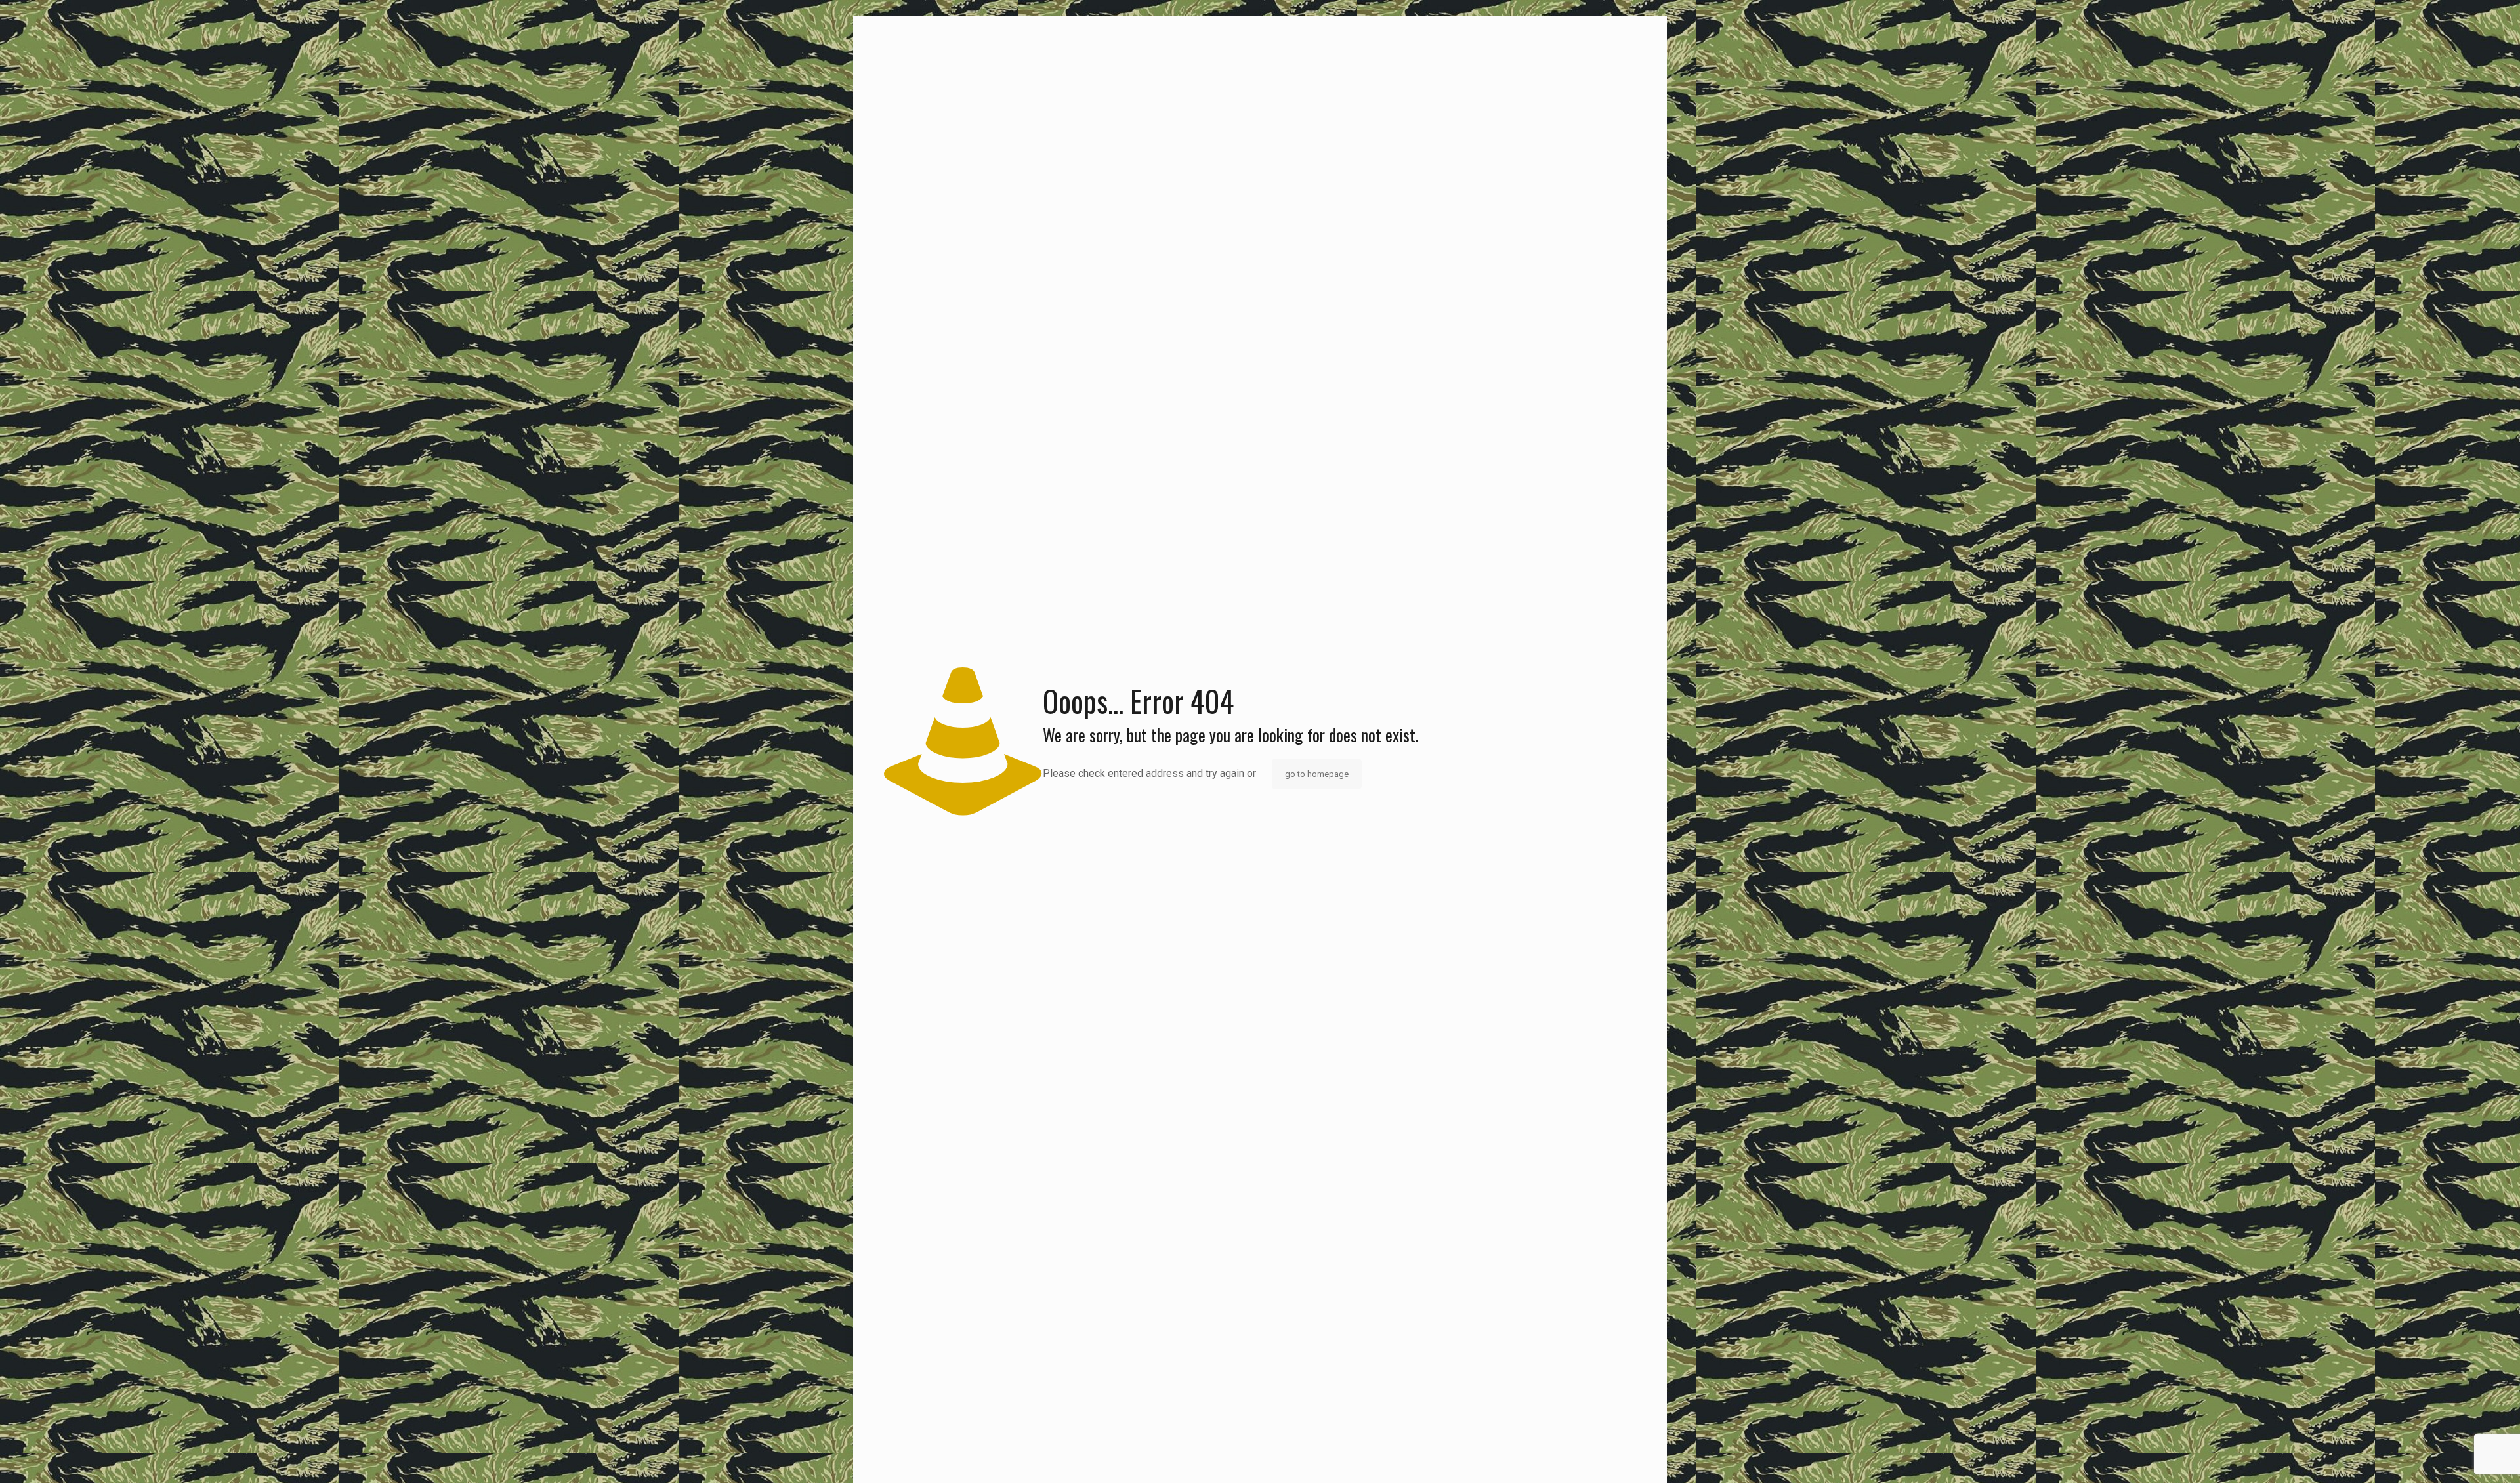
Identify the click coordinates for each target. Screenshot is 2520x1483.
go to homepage (1317, 774)
